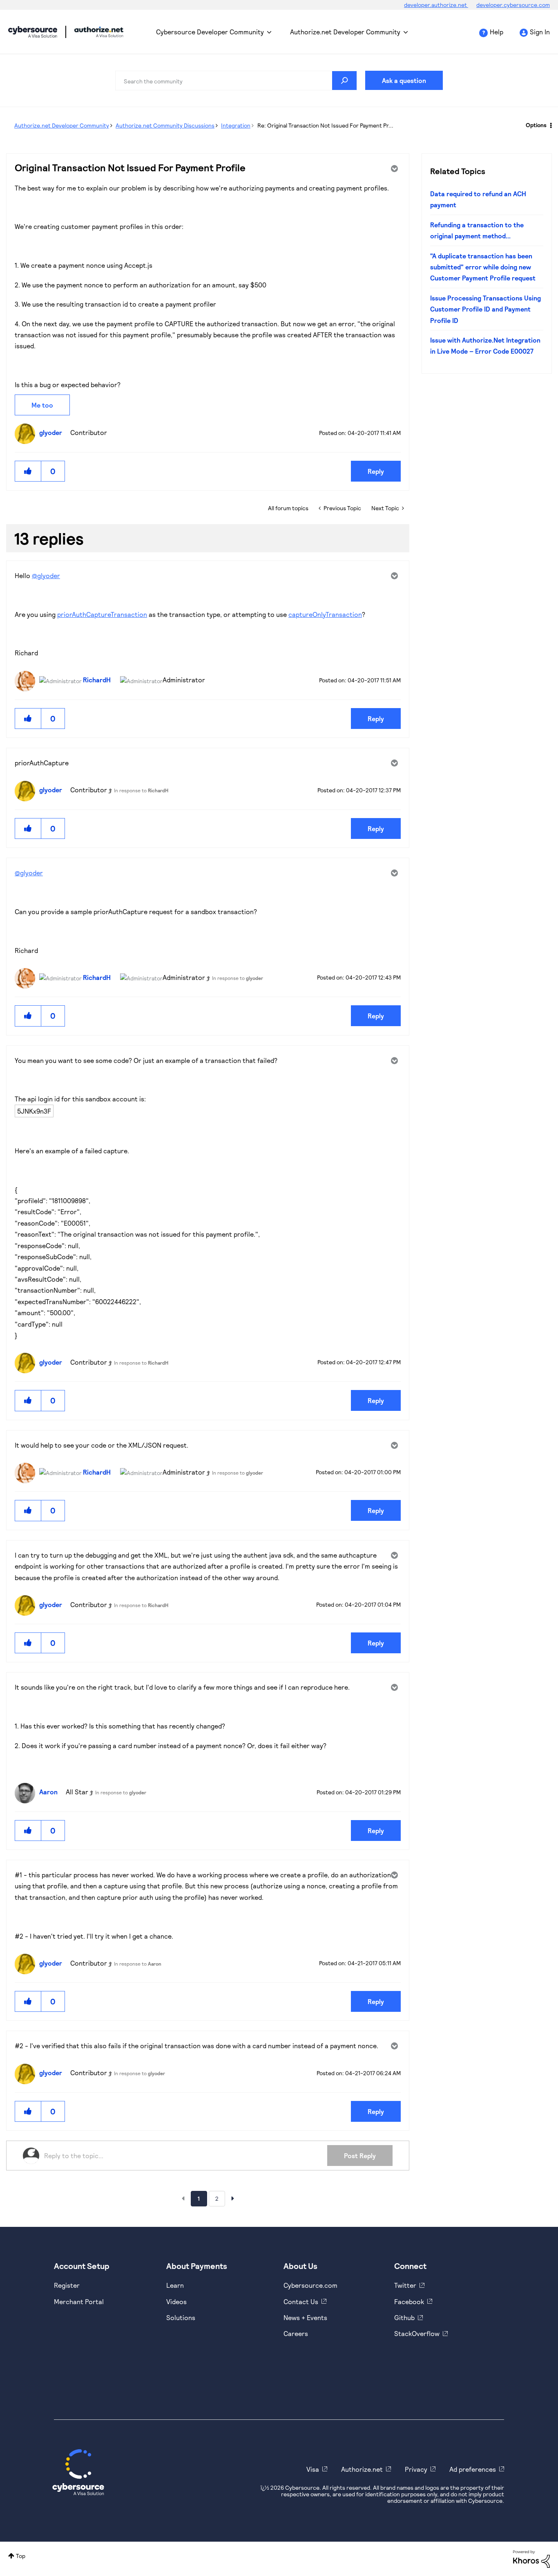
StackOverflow (417, 2333)
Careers (296, 2333)
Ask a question (404, 80)
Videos (176, 2301)
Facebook (409, 2301)
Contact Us (301, 2301)
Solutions (181, 2317)
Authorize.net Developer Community (345, 32)
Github (404, 2317)
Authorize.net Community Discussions (165, 125)
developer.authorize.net (436, 5)
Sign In (540, 32)
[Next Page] (233, 2198)
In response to (141, 790)
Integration (236, 125)
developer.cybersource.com (513, 5)
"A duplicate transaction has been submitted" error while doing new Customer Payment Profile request (483, 267)
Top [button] (21, 2556)
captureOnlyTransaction (325, 614)
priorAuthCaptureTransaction (102, 614)
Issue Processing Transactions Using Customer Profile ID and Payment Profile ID (485, 309)
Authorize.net (362, 2469)
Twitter (405, 2285)
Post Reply (360, 2156)
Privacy (416, 2469)
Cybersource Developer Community (33, 32)
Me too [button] (42, 405)
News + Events (305, 2317)
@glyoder (46, 575)
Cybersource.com (310, 2285)
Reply (376, 471)
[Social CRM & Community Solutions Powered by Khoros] (531, 2558)
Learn (175, 2285)
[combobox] (236, 81)
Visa (313, 2469)
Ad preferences (473, 2469)
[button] (28, 471)
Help (497, 32)
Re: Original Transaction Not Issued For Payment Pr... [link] (325, 125)
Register (67, 2285)
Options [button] (536, 125)
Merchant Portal (79, 2301)
